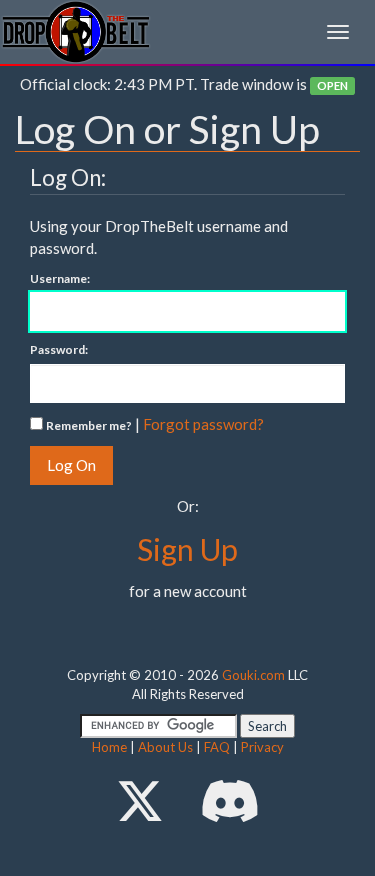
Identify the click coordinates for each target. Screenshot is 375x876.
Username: (60, 278)
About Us (165, 747)
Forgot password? (203, 424)
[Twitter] (140, 800)
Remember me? (89, 425)
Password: (59, 349)
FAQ (217, 747)
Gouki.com (253, 675)
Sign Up (187, 549)
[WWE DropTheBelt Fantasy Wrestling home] (76, 30)
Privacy (262, 747)
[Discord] (230, 800)
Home (109, 747)
